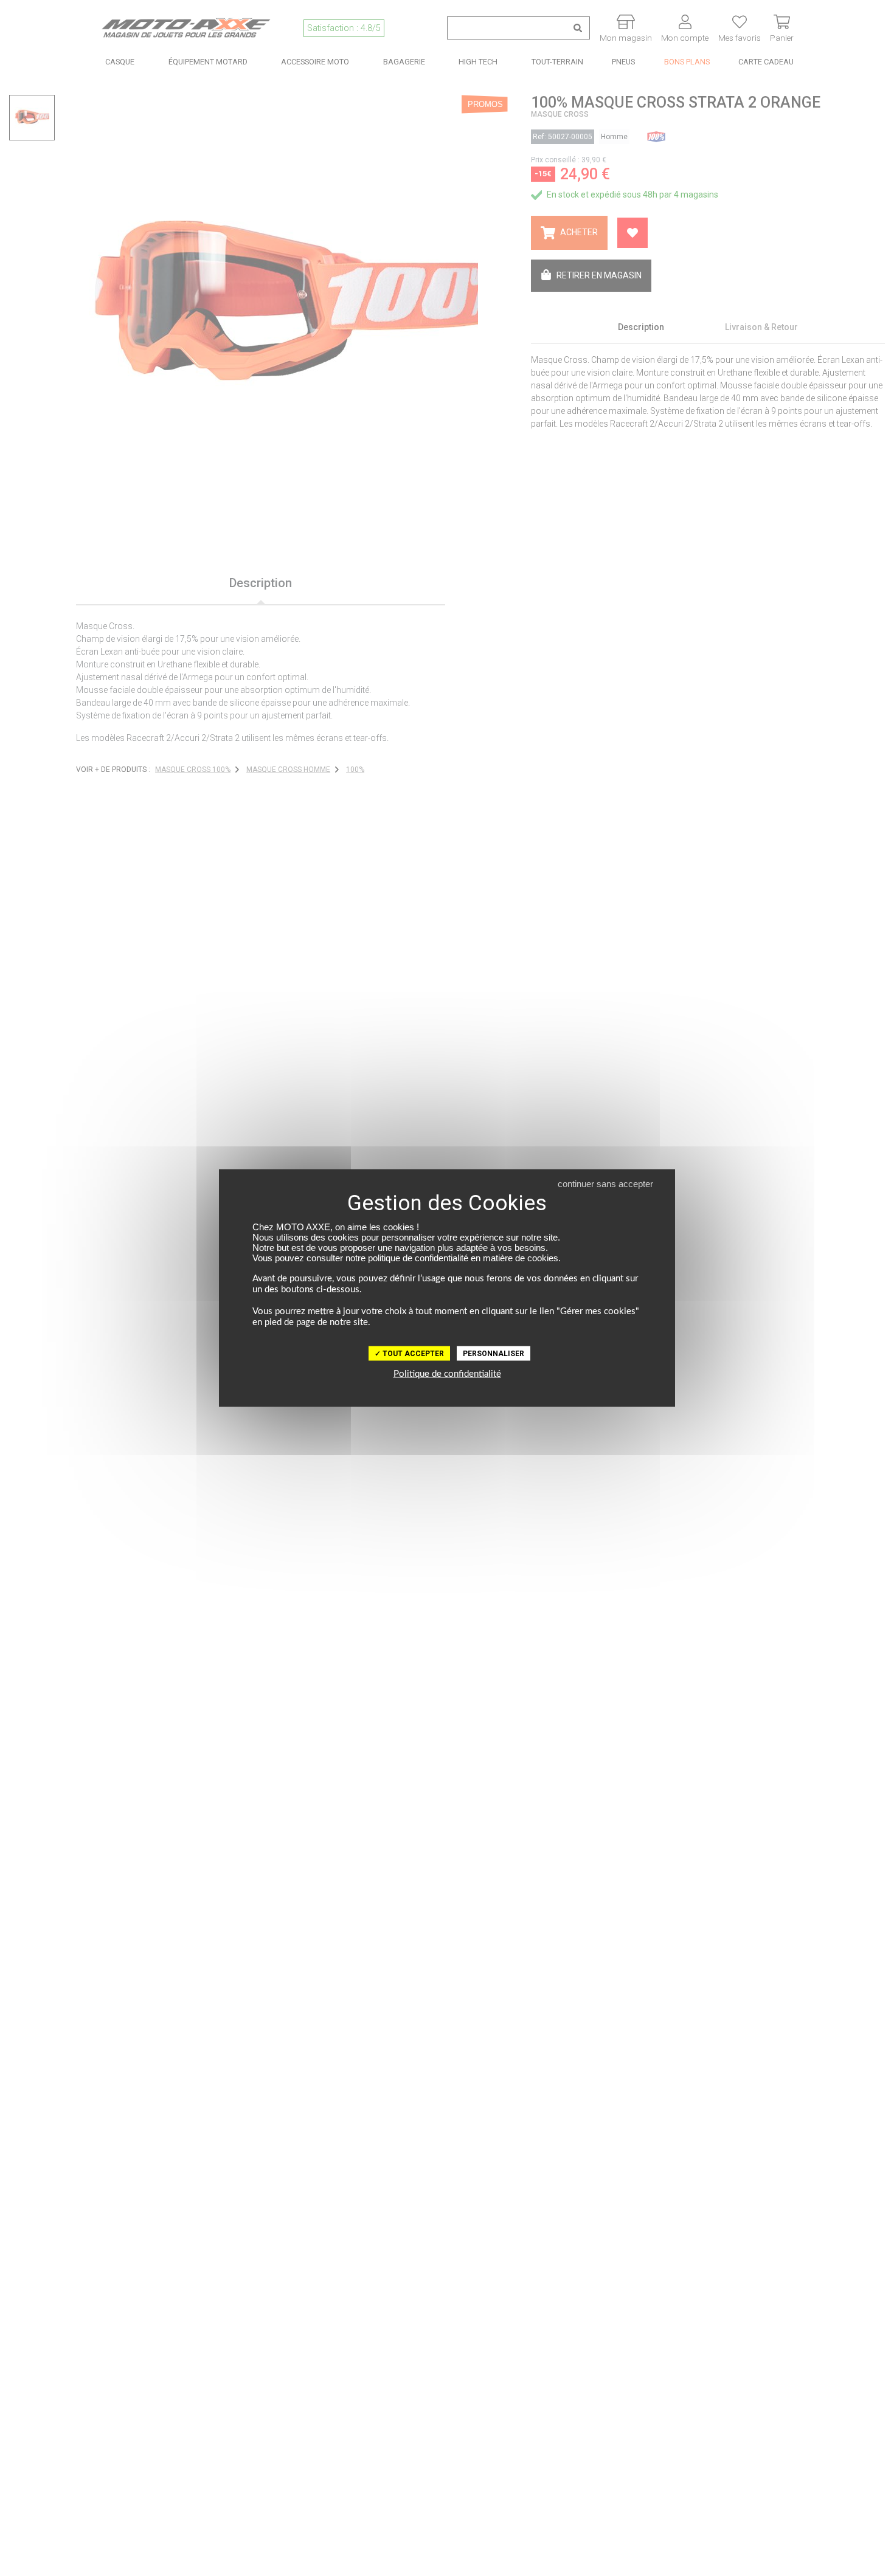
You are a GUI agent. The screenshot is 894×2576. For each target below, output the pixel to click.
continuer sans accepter (605, 1184)
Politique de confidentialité (447, 1374)
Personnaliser (494, 1354)
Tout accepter (412, 1354)
